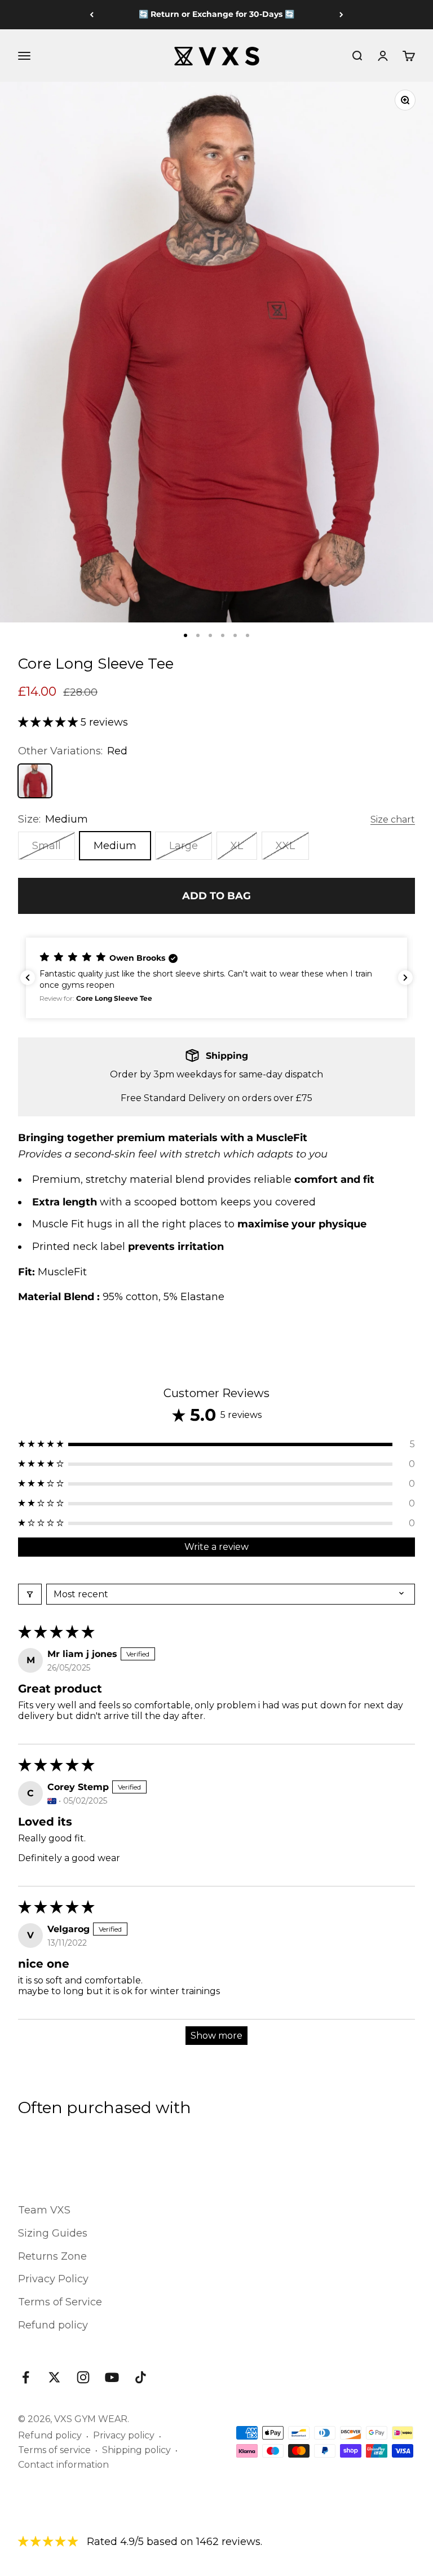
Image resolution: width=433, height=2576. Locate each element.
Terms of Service (60, 2302)
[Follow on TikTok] (141, 2377)
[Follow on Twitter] (54, 2377)
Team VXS (44, 2210)
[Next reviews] (405, 978)
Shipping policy (136, 2450)
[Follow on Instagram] (83, 2377)
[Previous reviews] (28, 978)
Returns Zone (52, 2256)
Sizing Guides (53, 2233)
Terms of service (54, 2450)
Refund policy (53, 2325)
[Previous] (92, 15)
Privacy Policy (53, 2279)
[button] (49, 722)
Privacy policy (124, 2435)
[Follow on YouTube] (112, 2377)
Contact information (63, 2465)
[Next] (341, 15)
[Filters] (30, 1594)
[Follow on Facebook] (26, 2377)
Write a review (216, 1547)
